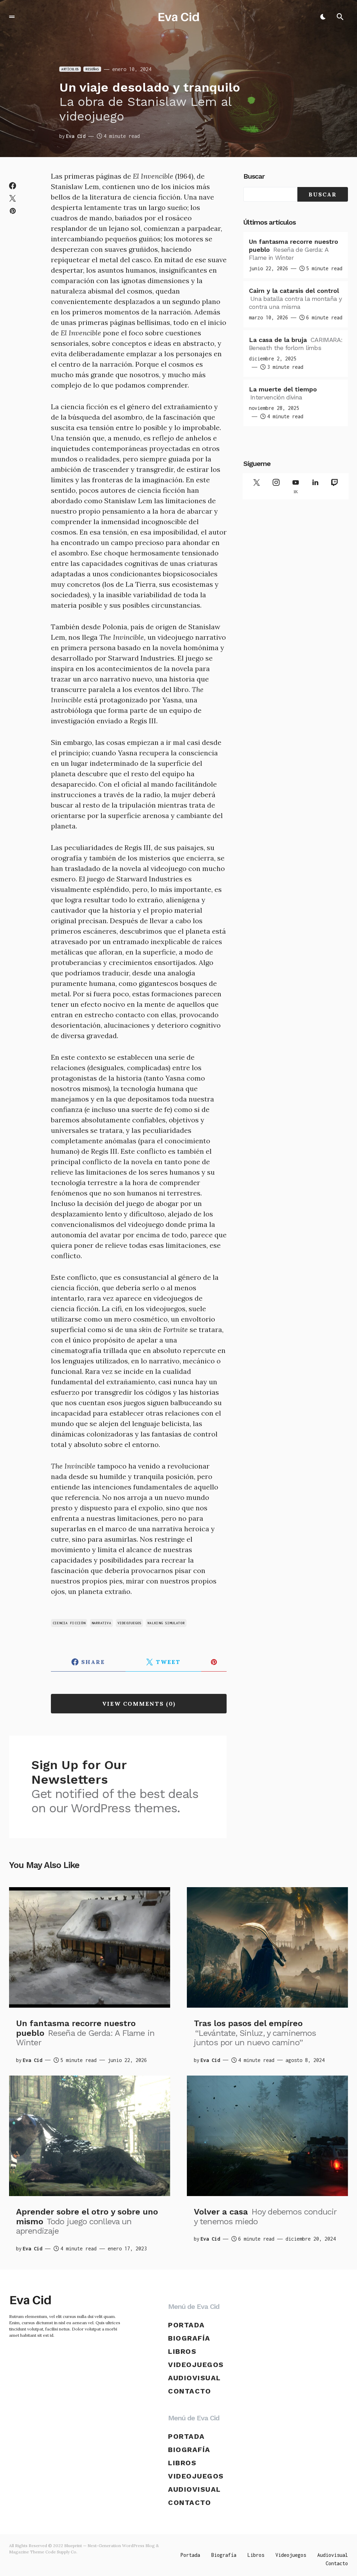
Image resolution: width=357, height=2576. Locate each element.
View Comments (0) (139, 1704)
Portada (187, 2325)
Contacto (189, 2391)
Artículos (70, 69)
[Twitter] (257, 486)
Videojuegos (196, 2365)
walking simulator (166, 1623)
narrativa (101, 1623)
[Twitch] (335, 486)
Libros (182, 2351)
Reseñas (92, 69)
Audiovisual (195, 2378)
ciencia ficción (69, 1623)
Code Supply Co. (61, 2552)
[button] (12, 17)
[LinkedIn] (315, 486)
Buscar (254, 176)
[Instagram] (276, 486)
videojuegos (130, 1623)
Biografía (189, 2338)
